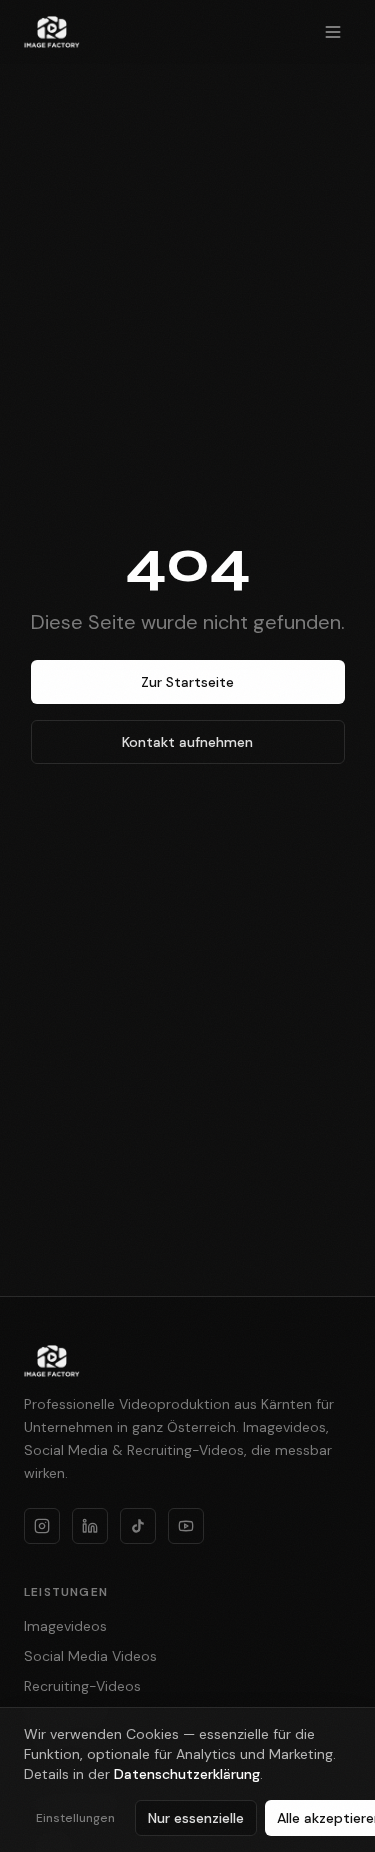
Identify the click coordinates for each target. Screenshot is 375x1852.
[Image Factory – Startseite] (52, 32)
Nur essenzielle (196, 1818)
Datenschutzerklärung (187, 1774)
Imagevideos (65, 1626)
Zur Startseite (187, 682)
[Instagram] (42, 1526)
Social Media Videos (90, 1656)
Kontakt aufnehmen (187, 742)
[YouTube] (186, 1526)
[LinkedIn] (90, 1526)
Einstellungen (75, 1818)
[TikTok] (138, 1526)
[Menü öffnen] (333, 32)
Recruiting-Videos (82, 1686)
